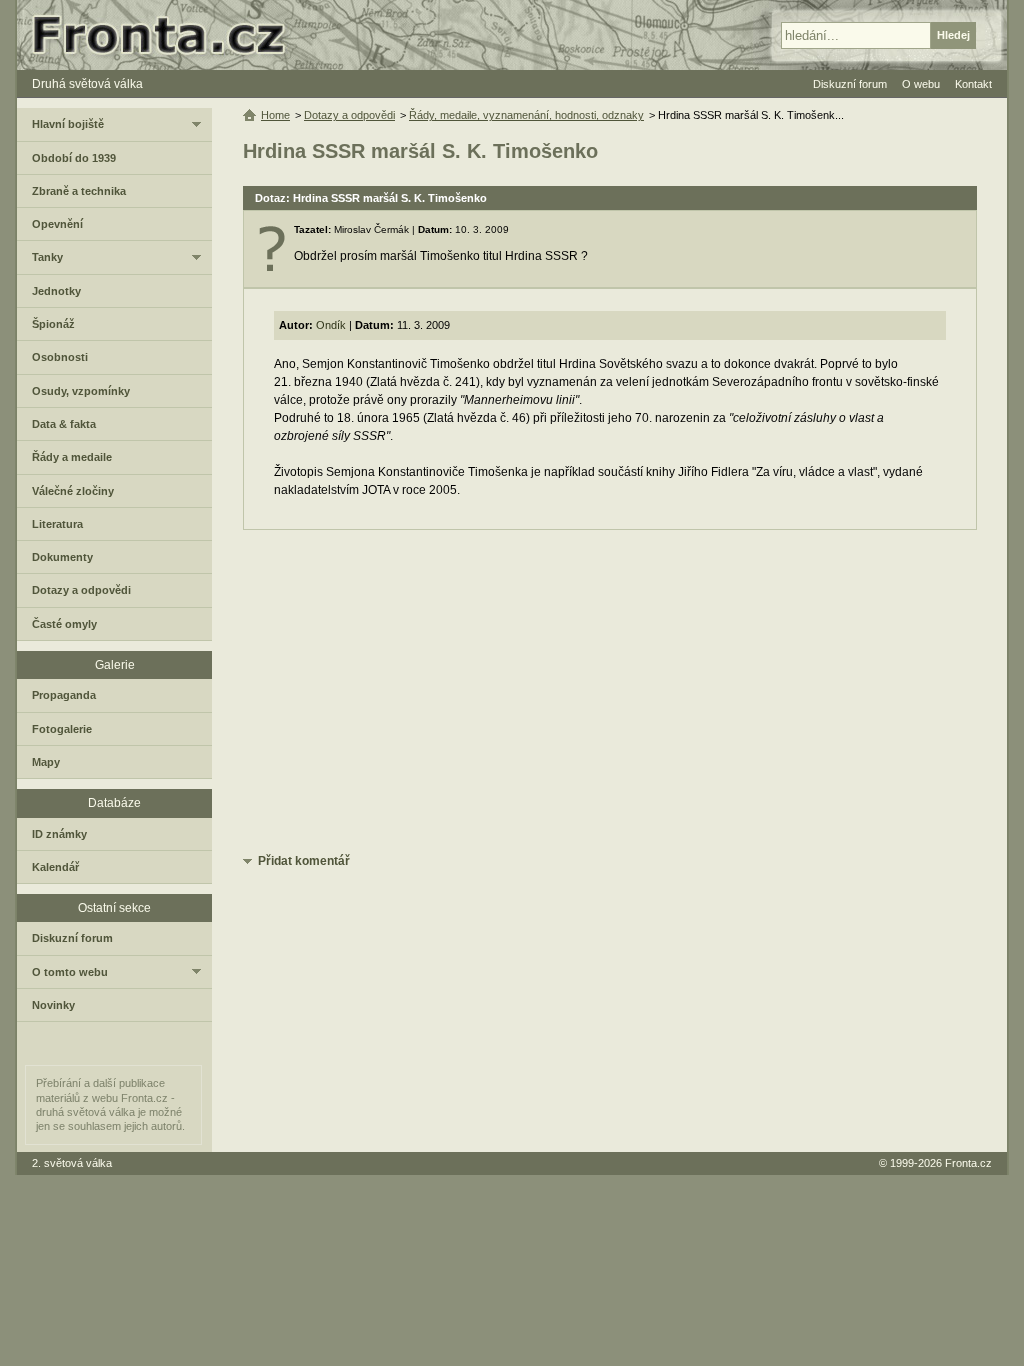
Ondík (331, 325)
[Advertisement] (610, 690)
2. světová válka (72, 1163)
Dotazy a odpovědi (349, 115)
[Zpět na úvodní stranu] (167, 35)
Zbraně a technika (79, 191)
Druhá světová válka (87, 84)
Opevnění (57, 224)
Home (275, 115)
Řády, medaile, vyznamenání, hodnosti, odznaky (526, 115)
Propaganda (64, 695)
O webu (921, 84)
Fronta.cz (968, 1163)
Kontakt (973, 84)
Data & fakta (64, 424)
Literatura (57, 524)
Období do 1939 (74, 158)
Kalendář (55, 867)
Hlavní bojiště (68, 124)
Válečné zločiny (73, 491)
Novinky (53, 1005)
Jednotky (56, 291)
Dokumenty (62, 557)
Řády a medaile (72, 457)
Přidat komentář (304, 861)
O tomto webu (70, 972)
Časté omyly (64, 624)
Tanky (47, 257)
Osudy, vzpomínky (81, 391)
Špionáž (53, 324)
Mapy (46, 762)
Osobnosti (60, 357)
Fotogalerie (62, 729)
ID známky (59, 834)
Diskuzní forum (72, 938)
